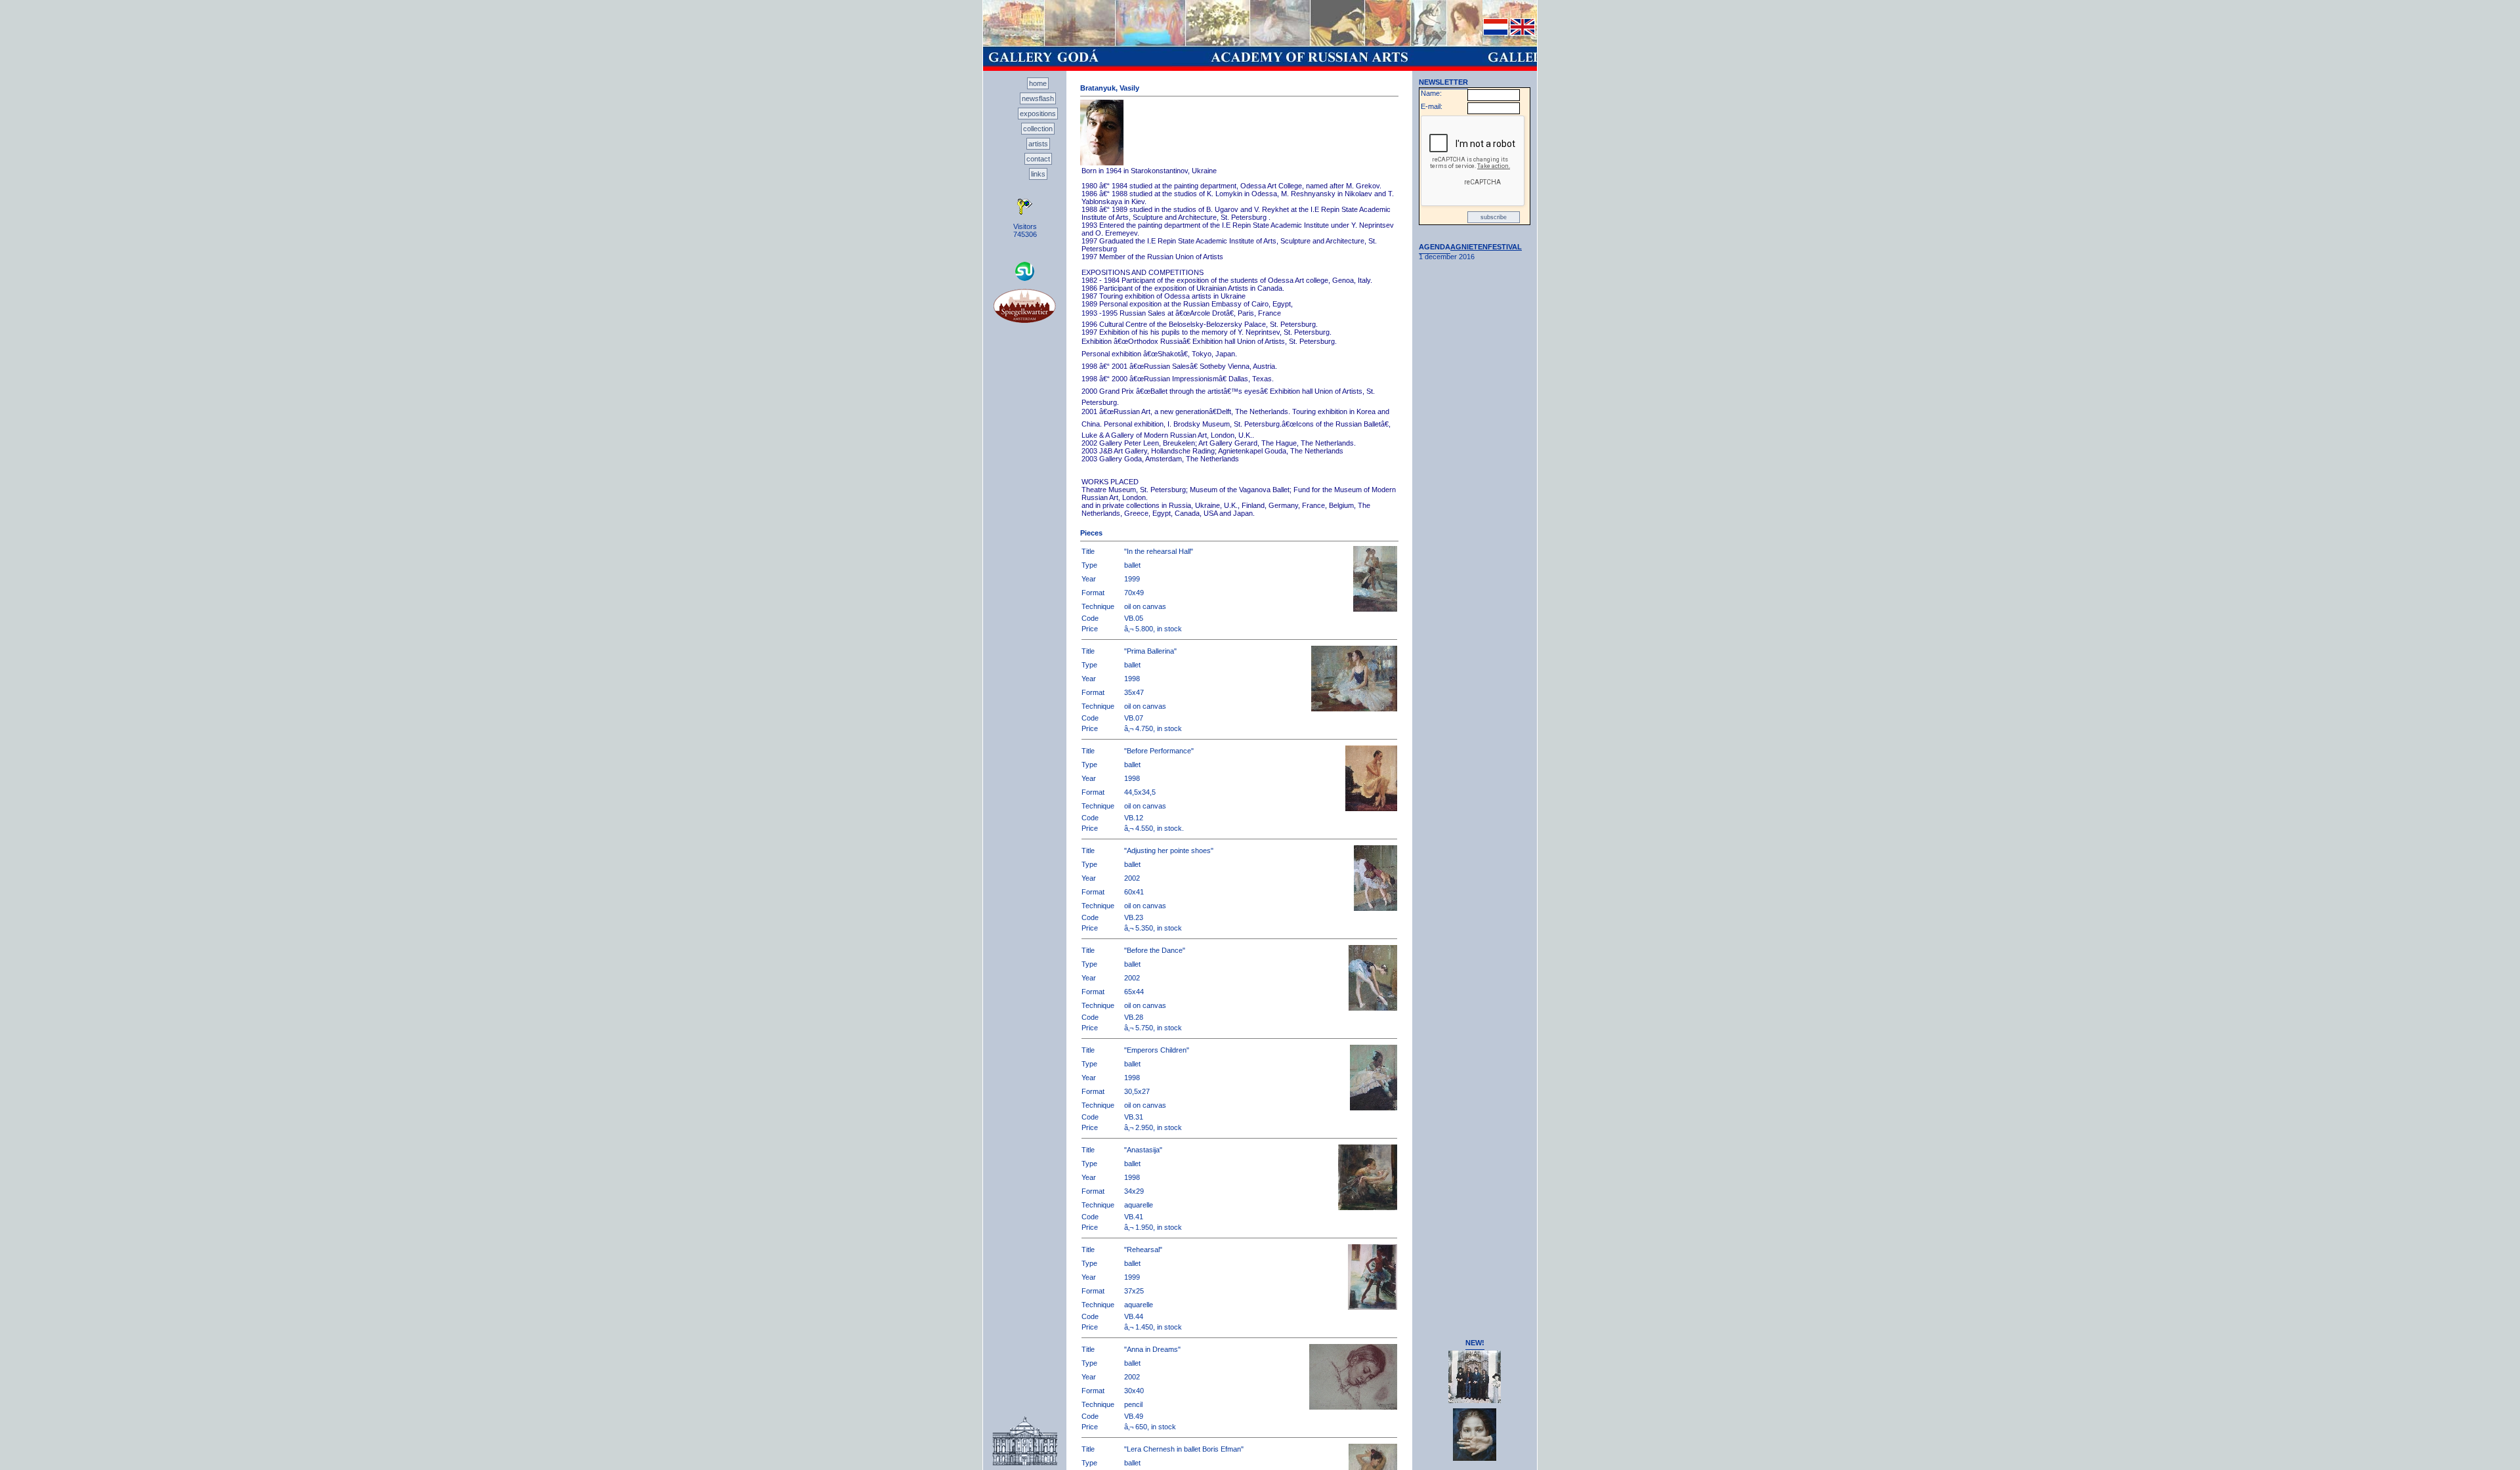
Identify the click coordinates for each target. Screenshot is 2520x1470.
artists (1038, 144)
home (1038, 83)
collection (1038, 129)
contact (1038, 159)
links (1038, 174)
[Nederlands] (1496, 33)
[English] (1522, 33)
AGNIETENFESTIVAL (1486, 247)
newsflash (1038, 98)
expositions (1038, 114)
